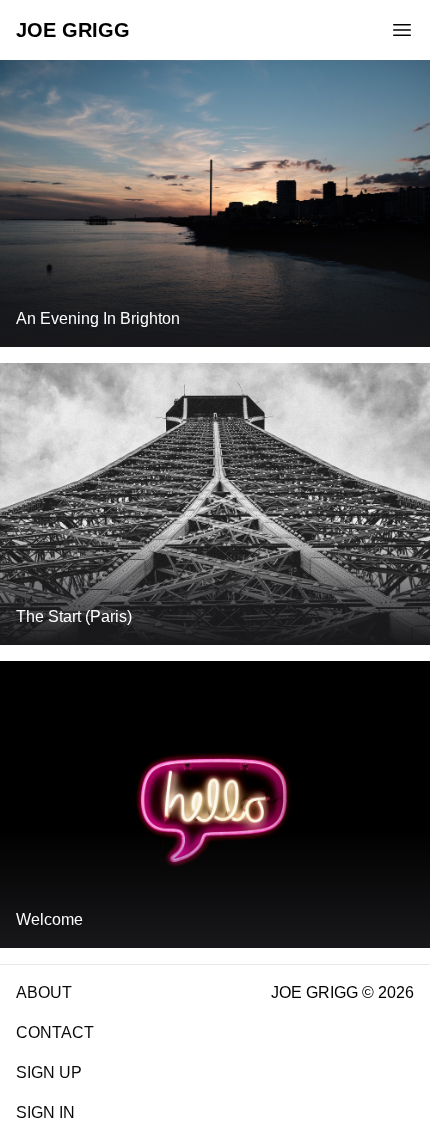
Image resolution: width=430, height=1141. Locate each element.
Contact (55, 1032)
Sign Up (49, 1072)
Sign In (45, 1112)
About (44, 992)
